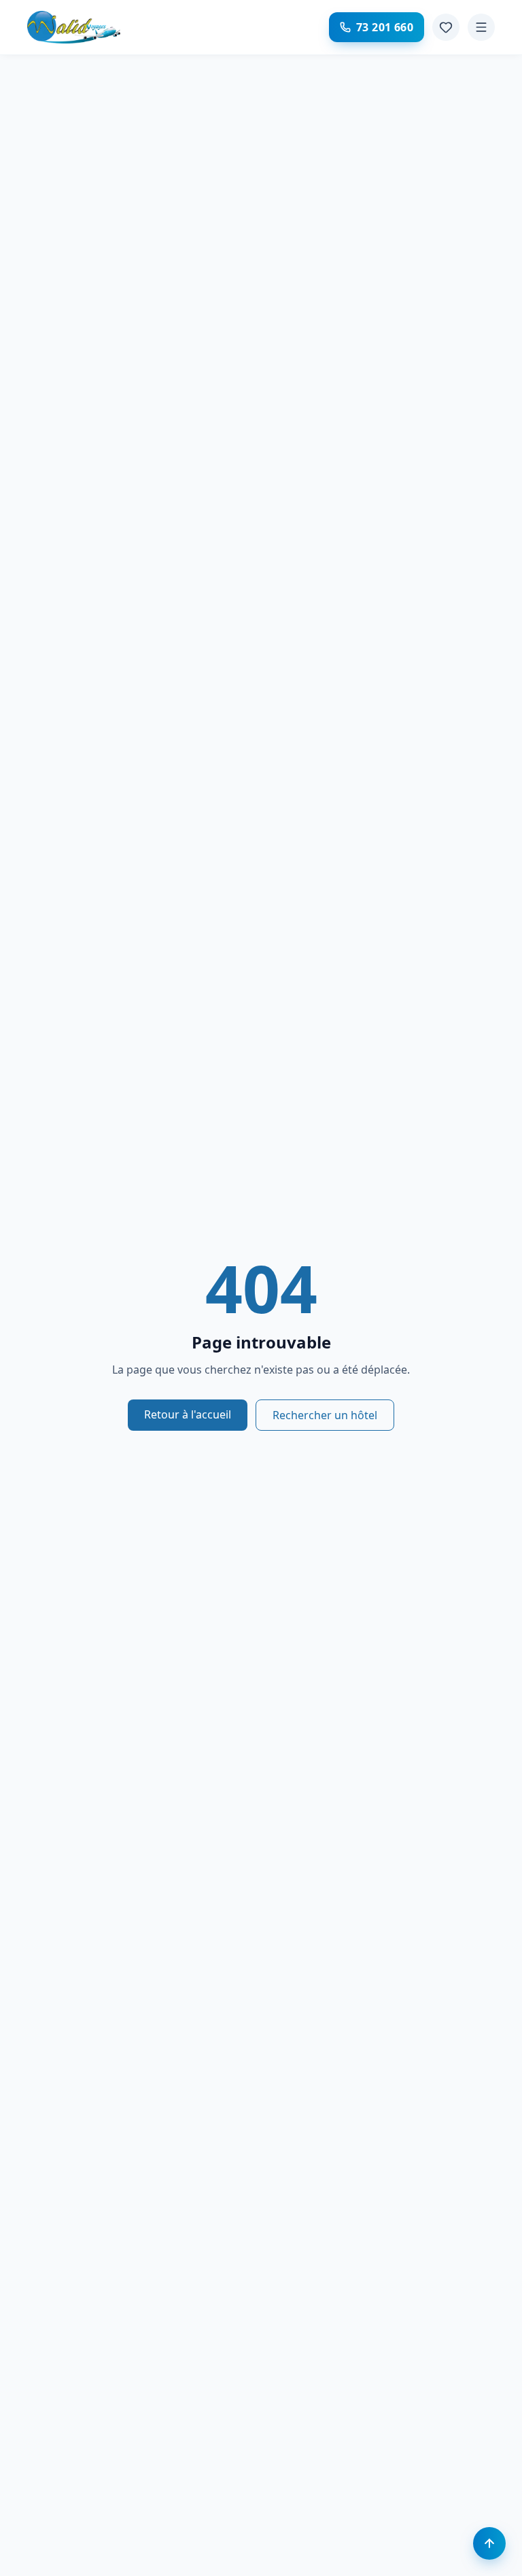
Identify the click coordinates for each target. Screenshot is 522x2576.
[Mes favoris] (446, 27)
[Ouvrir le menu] (481, 27)
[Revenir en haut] (489, 2543)
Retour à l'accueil (188, 1414)
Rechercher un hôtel (325, 1415)
